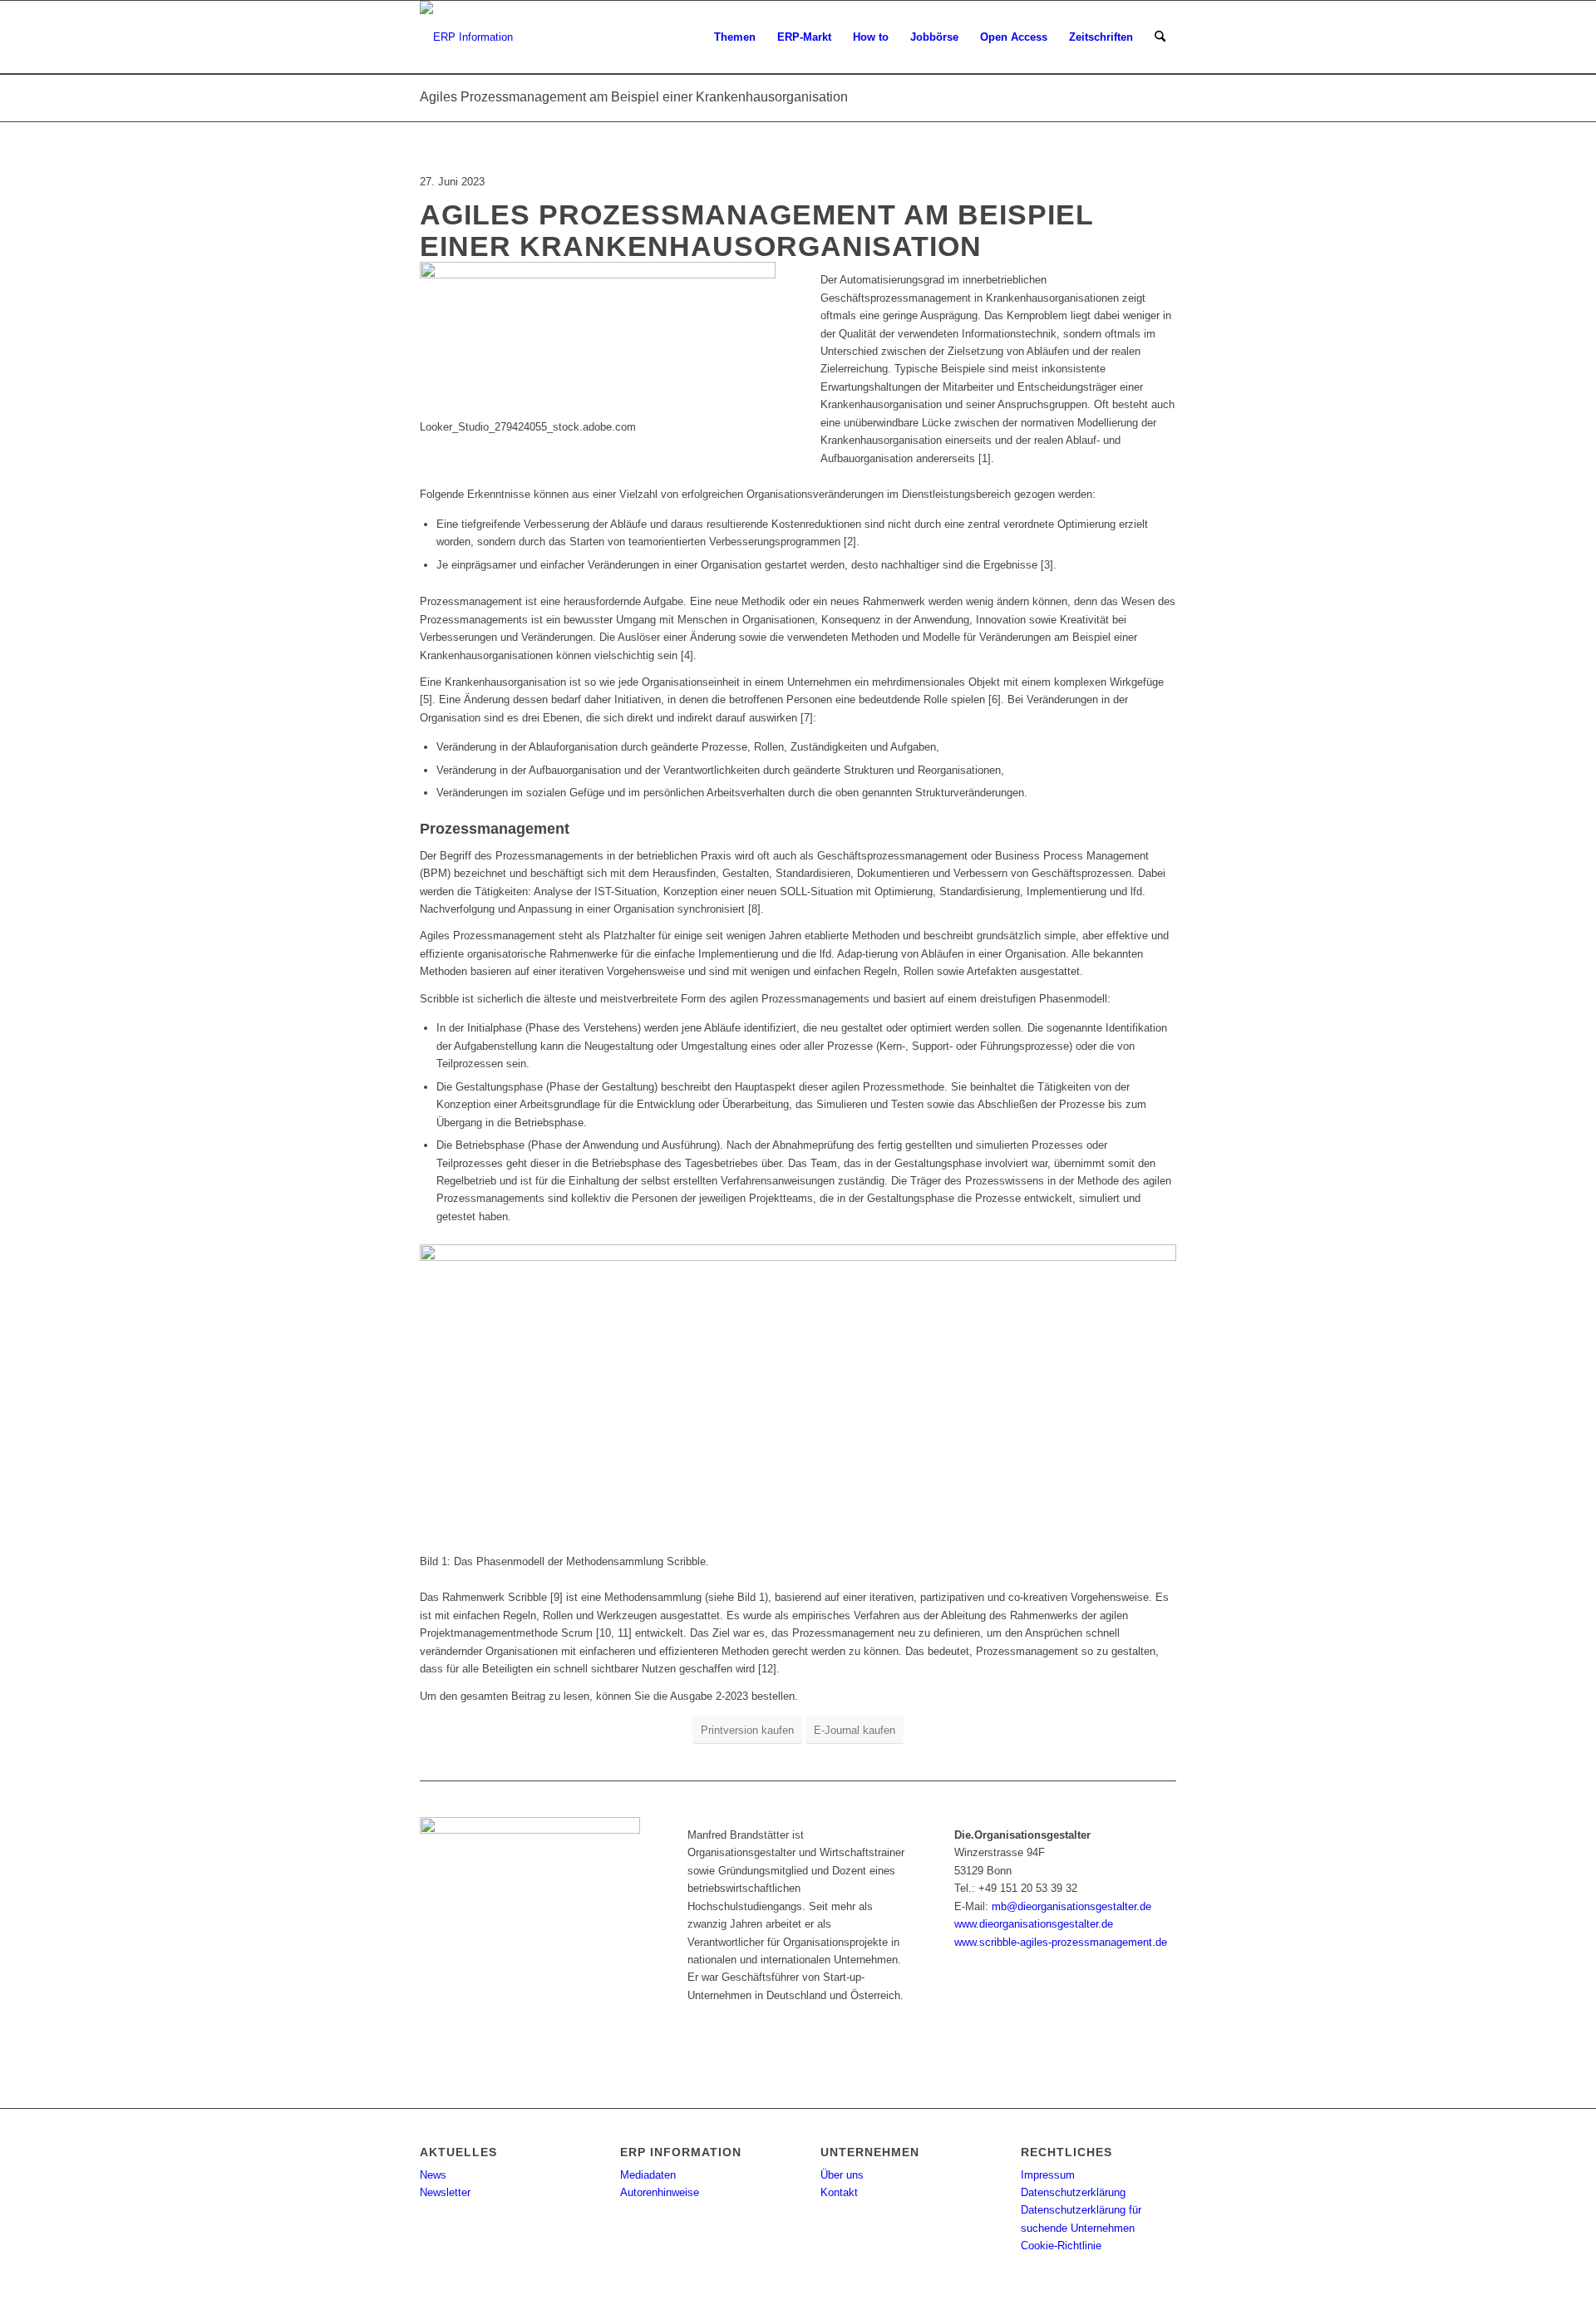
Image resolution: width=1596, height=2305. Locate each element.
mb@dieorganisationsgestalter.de (1071, 1906)
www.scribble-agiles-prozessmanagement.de (1061, 1942)
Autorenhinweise (660, 2192)
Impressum (1048, 2175)
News (433, 2175)
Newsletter (445, 2192)
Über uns (842, 2175)
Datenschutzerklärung (1073, 2192)
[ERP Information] (466, 37)
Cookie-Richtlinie (1061, 2246)
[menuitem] (735, 37)
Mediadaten (648, 2175)
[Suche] (1160, 37)
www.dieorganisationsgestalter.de (1034, 1924)
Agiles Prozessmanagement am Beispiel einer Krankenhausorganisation (634, 97)
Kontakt (839, 2192)
